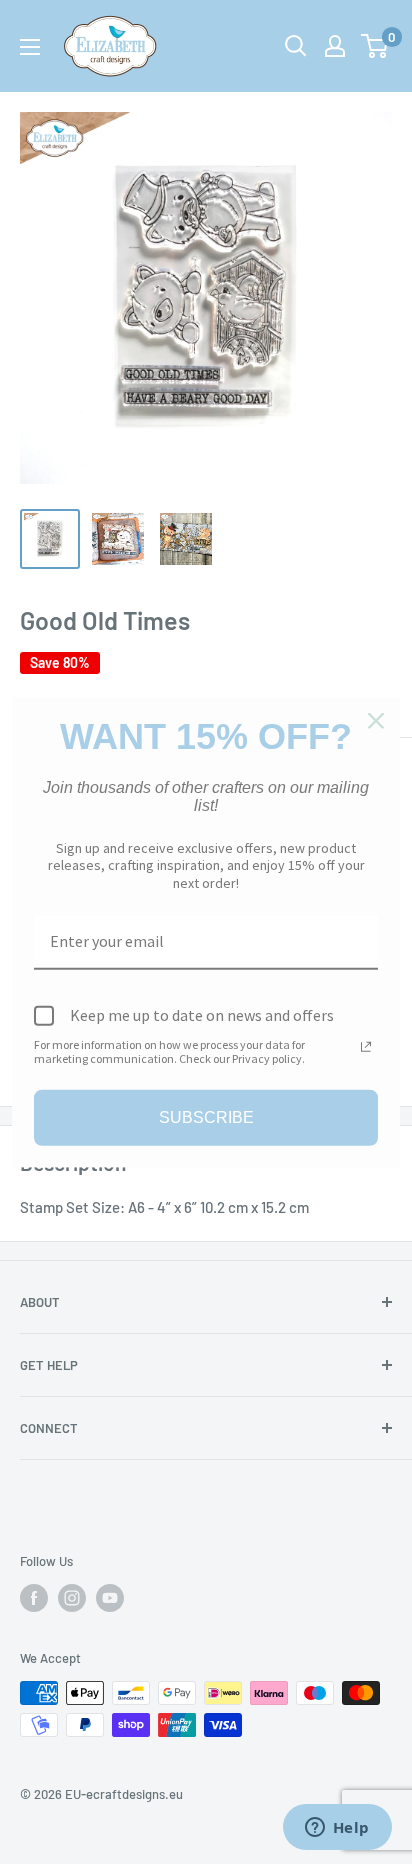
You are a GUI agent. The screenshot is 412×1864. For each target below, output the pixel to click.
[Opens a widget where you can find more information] (337, 1829)
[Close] (376, 721)
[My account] (335, 46)
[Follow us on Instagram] (72, 1598)
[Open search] (296, 46)
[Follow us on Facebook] (34, 1598)
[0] (375, 46)
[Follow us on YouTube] (110, 1598)
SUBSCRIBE (206, 1117)
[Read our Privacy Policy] (366, 1046)
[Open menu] (30, 47)
